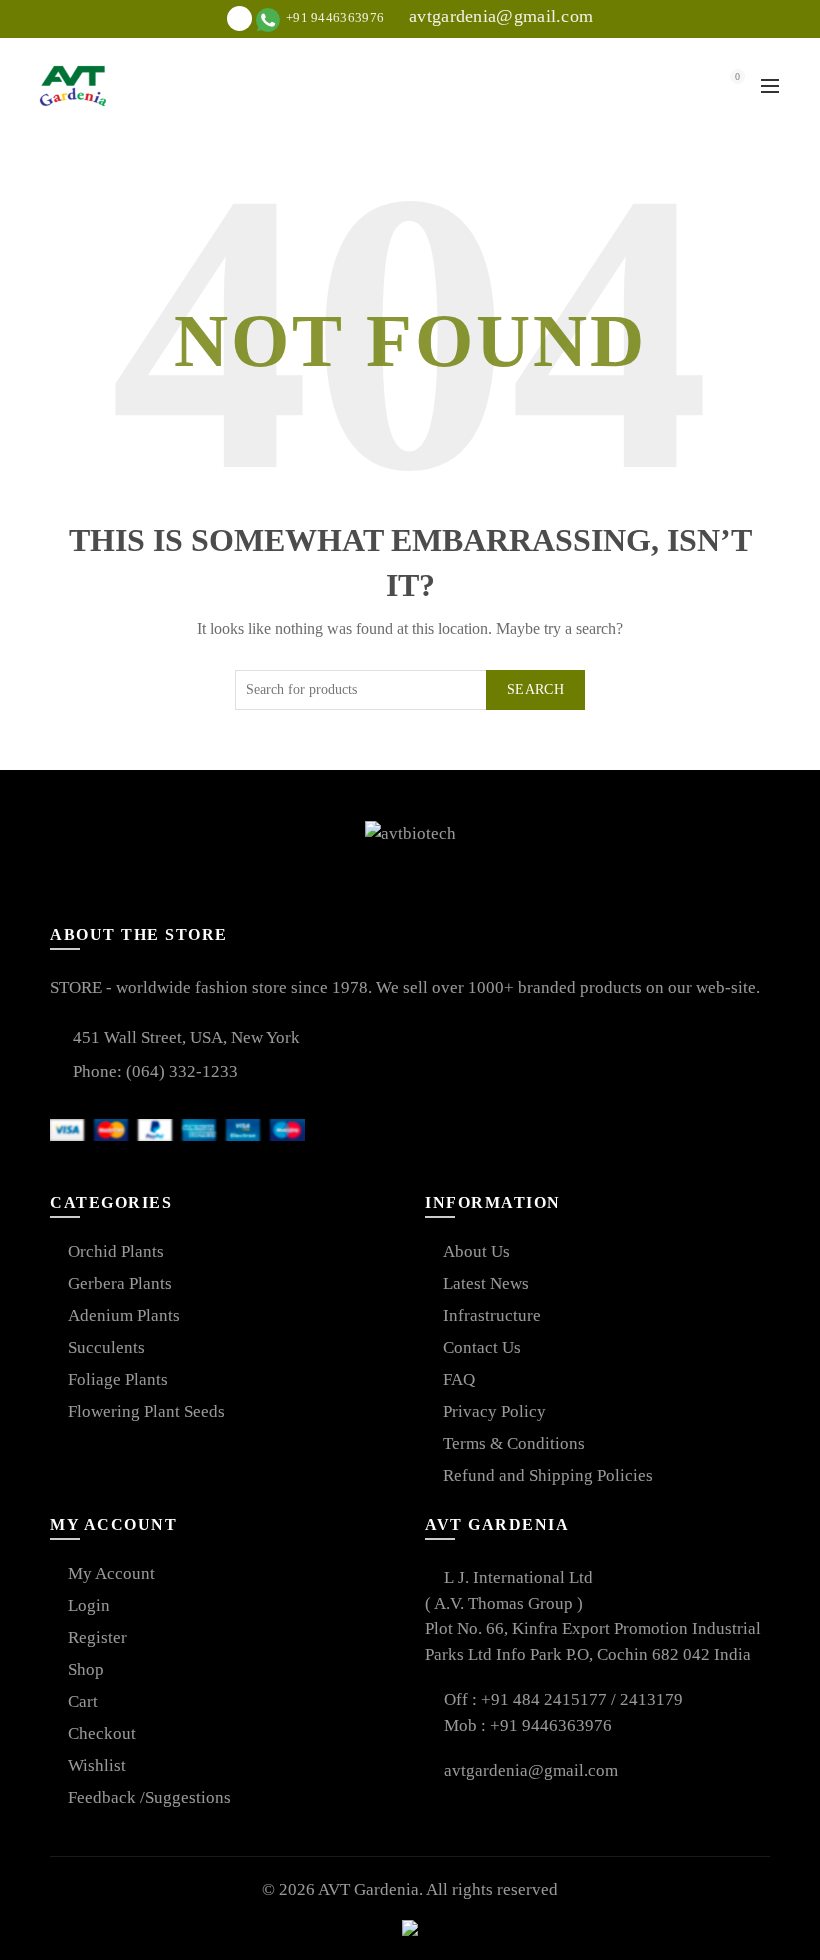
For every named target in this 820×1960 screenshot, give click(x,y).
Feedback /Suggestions (149, 1797)
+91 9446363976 (551, 1725)
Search (535, 689)
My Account (111, 1573)
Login (89, 1605)
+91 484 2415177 (546, 1699)
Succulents (106, 1347)
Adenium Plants (124, 1315)
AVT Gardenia (368, 1889)
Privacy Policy (494, 1411)
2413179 (651, 1699)
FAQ (459, 1379)
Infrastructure (492, 1315)
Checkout (102, 1733)
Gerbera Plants (120, 1283)
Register (97, 1637)
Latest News (486, 1283)
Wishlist (97, 1765)
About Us (476, 1251)
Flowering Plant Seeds (146, 1411)
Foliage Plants (118, 1379)
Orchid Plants (116, 1251)
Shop (86, 1669)
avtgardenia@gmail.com (498, 16)
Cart (83, 1701)
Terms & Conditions (514, 1443)
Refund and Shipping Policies (548, 1475)
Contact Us (482, 1347)
